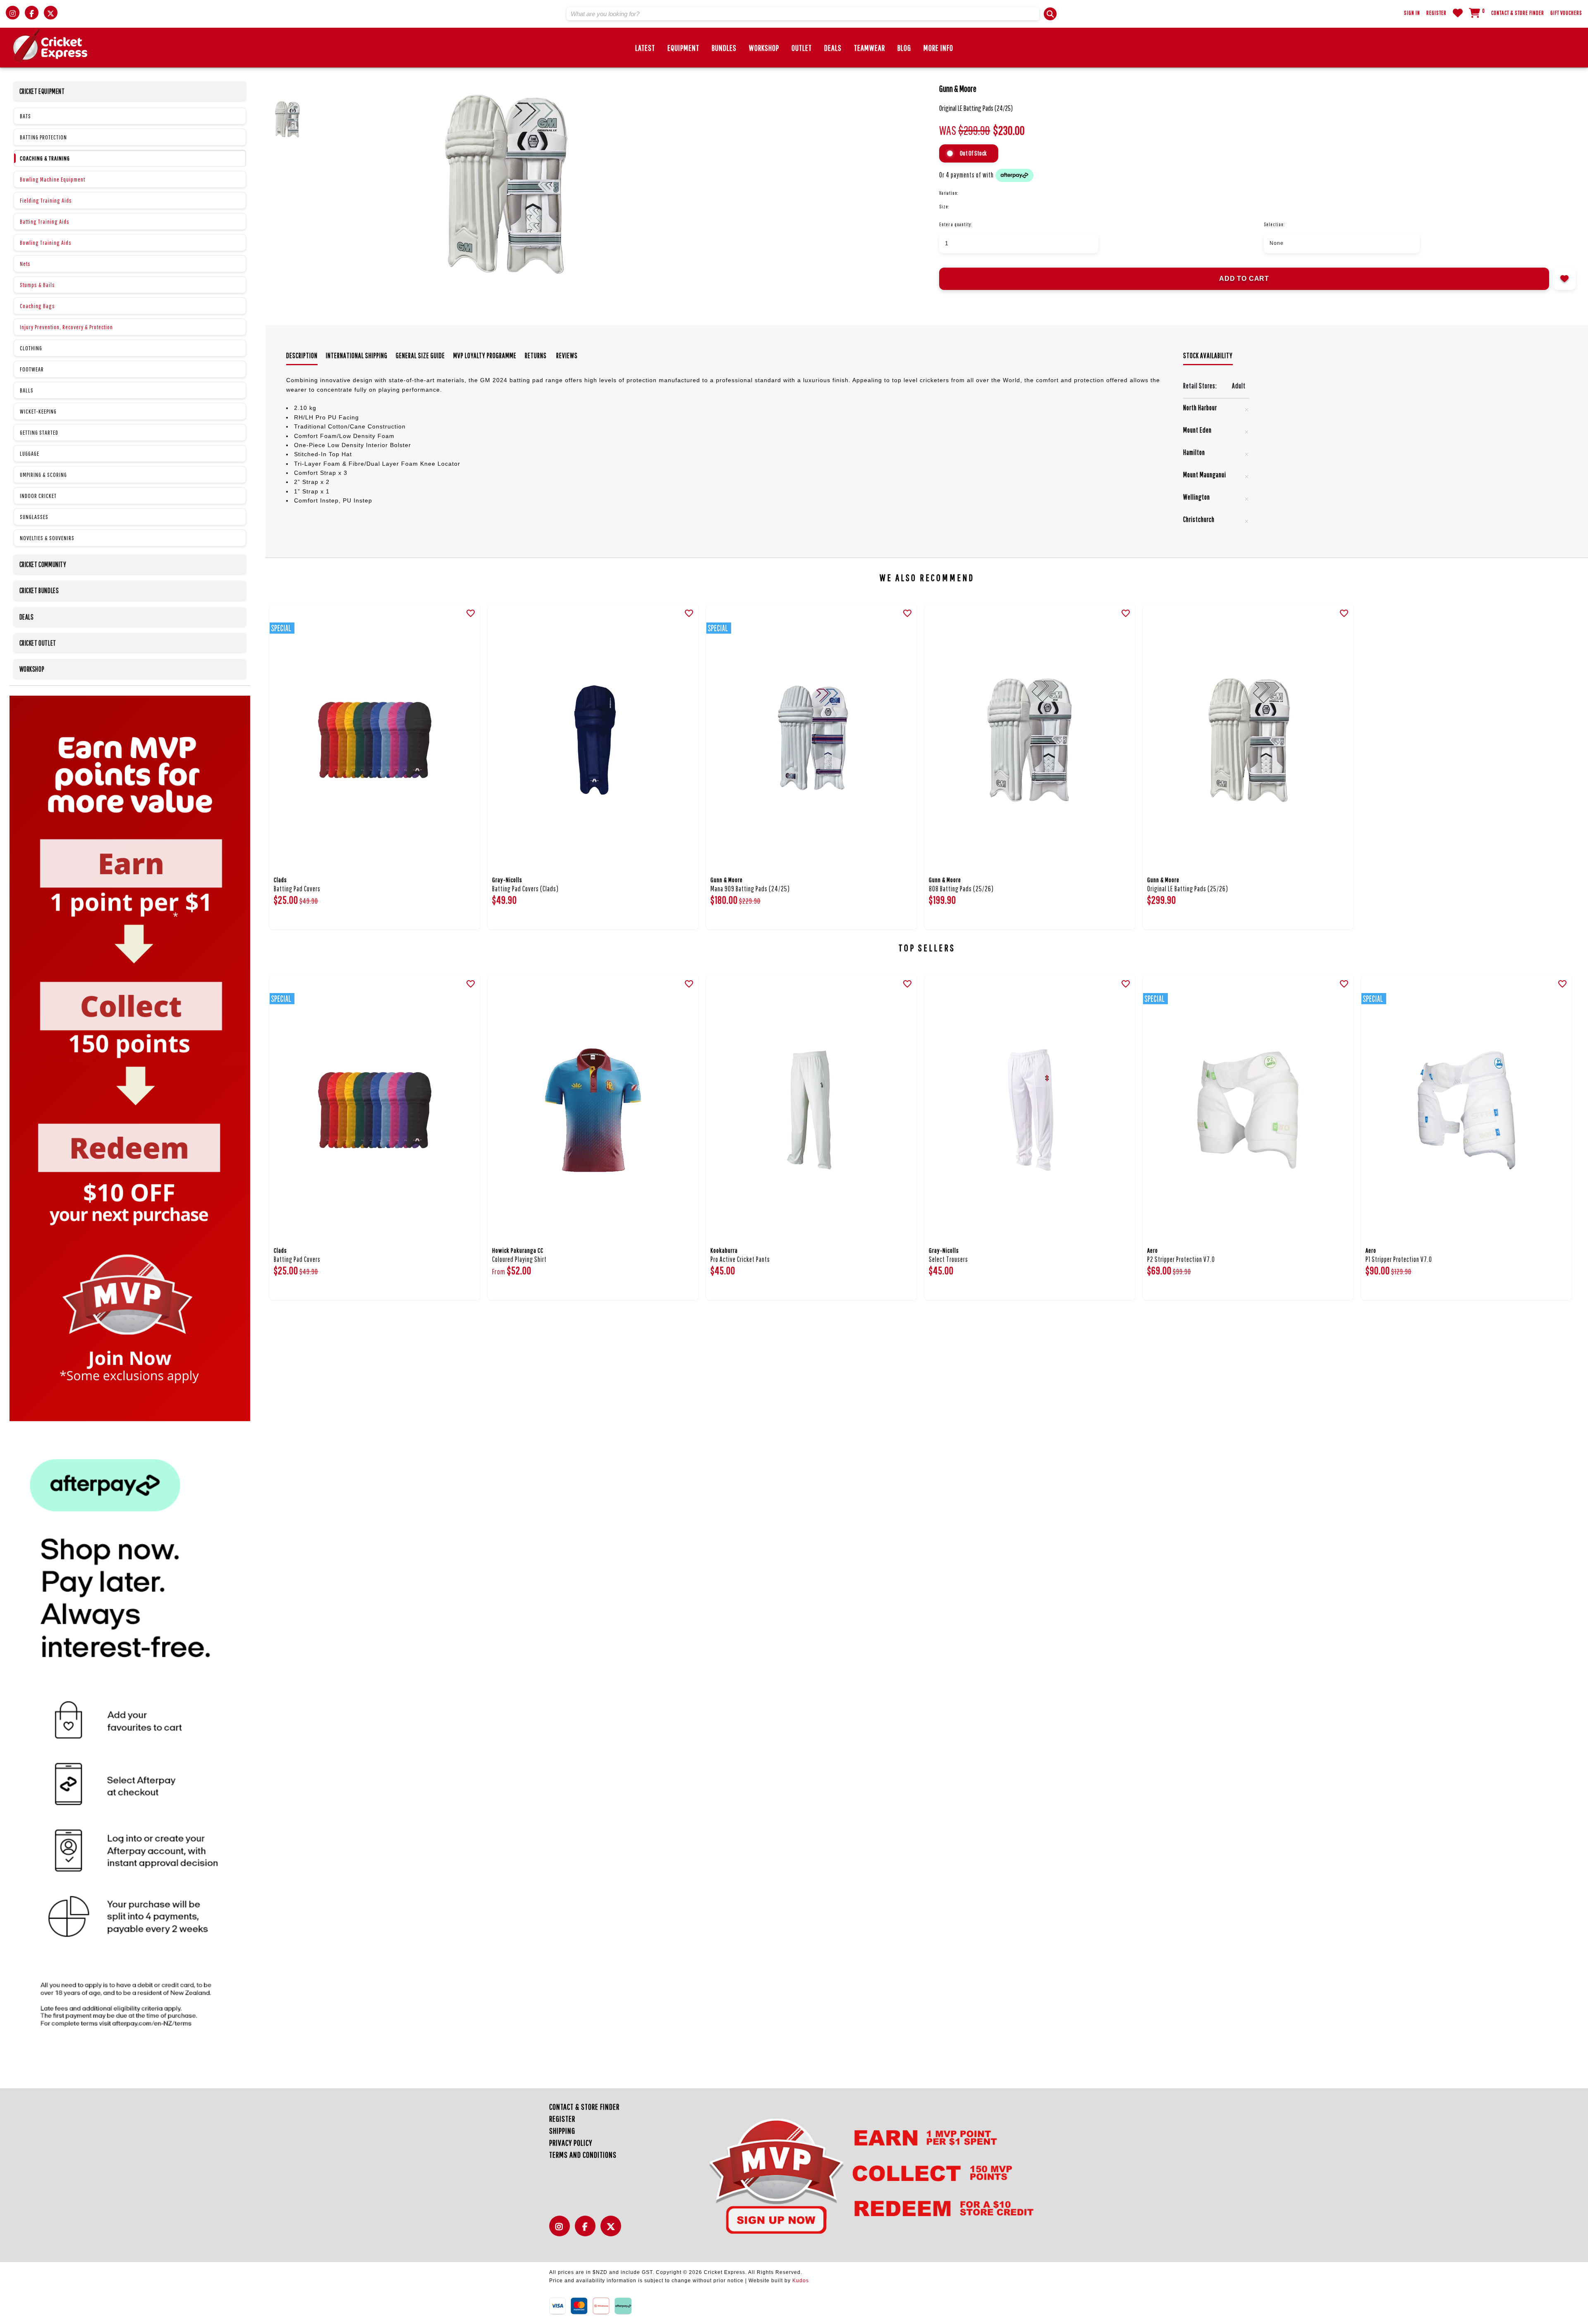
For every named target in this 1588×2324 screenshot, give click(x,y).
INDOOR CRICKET (38, 496)
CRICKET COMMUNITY (43, 564)
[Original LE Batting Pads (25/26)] (1248, 740)
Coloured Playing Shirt (519, 1259)
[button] (1050, 14)
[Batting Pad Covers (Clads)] (593, 740)
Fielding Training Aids (46, 200)
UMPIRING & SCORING (43, 475)
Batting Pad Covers (297, 889)
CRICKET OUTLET (38, 643)
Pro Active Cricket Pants (740, 1259)
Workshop (764, 48)
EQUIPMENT (683, 48)
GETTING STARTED (39, 432)
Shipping (562, 2131)
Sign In (1412, 13)
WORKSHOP (32, 669)
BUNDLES (724, 48)
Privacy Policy (571, 2143)
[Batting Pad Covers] (375, 740)
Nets (25, 264)
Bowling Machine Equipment (53, 179)
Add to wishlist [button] (1564, 279)
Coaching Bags (37, 306)
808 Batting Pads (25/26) (961, 889)
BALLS (27, 390)
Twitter (613, 2231)
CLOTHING (31, 348)
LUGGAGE (30, 454)
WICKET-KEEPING (38, 411)
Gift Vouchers (1566, 13)
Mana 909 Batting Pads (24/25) (750, 889)
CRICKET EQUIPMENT (42, 91)
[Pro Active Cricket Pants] (811, 1110)
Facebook (587, 2231)
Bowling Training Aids (46, 243)
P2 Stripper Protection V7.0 (1181, 1259)
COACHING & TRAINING (45, 158)
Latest (645, 48)
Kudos (801, 2281)
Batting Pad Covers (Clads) (525, 889)
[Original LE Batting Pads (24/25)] (662, 187)
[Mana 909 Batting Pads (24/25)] (811, 740)
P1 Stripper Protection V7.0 (1399, 1259)
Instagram (562, 2231)
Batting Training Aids (45, 221)
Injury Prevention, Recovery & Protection (66, 327)
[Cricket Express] (50, 45)
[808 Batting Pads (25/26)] (1030, 740)
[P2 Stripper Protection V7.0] (1248, 1110)
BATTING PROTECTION (43, 137)
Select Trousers (948, 1259)
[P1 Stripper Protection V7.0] (1466, 1110)
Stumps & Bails (37, 285)
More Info (938, 48)
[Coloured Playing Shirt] (593, 1110)
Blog (904, 48)
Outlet (802, 48)
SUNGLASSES (34, 517)
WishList (1458, 13)
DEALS (833, 48)
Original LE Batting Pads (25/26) (1188, 889)
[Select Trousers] (1030, 1110)
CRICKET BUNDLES (39, 590)
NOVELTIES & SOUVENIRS (47, 538)
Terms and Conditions (583, 2155)
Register (1436, 13)
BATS (25, 116)
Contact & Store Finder (1518, 13)
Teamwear (869, 48)
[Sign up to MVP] (856, 2175)
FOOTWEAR (32, 369)
